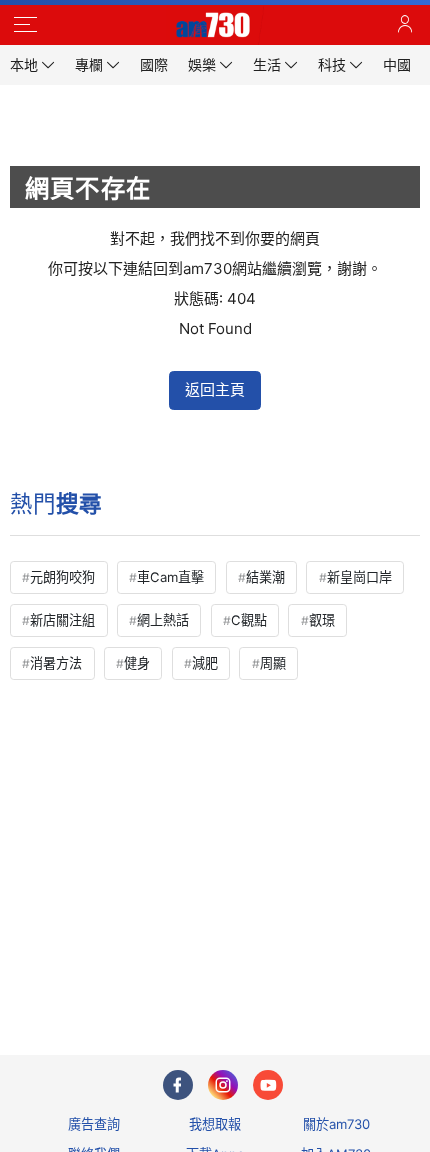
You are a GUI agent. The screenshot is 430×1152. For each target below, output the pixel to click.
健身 (137, 663)
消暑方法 (56, 663)
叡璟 (322, 620)
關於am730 (336, 1124)
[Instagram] (223, 1085)
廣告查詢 (94, 1124)
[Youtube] (268, 1085)
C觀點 (249, 620)
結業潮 (265, 577)
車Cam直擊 (170, 577)
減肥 (205, 663)
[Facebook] (178, 1085)
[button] (25, 25)
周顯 (273, 663)
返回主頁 (215, 389)
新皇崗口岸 (359, 577)
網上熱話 (163, 620)
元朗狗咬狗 (62, 577)
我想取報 (215, 1124)
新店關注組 (62, 620)
